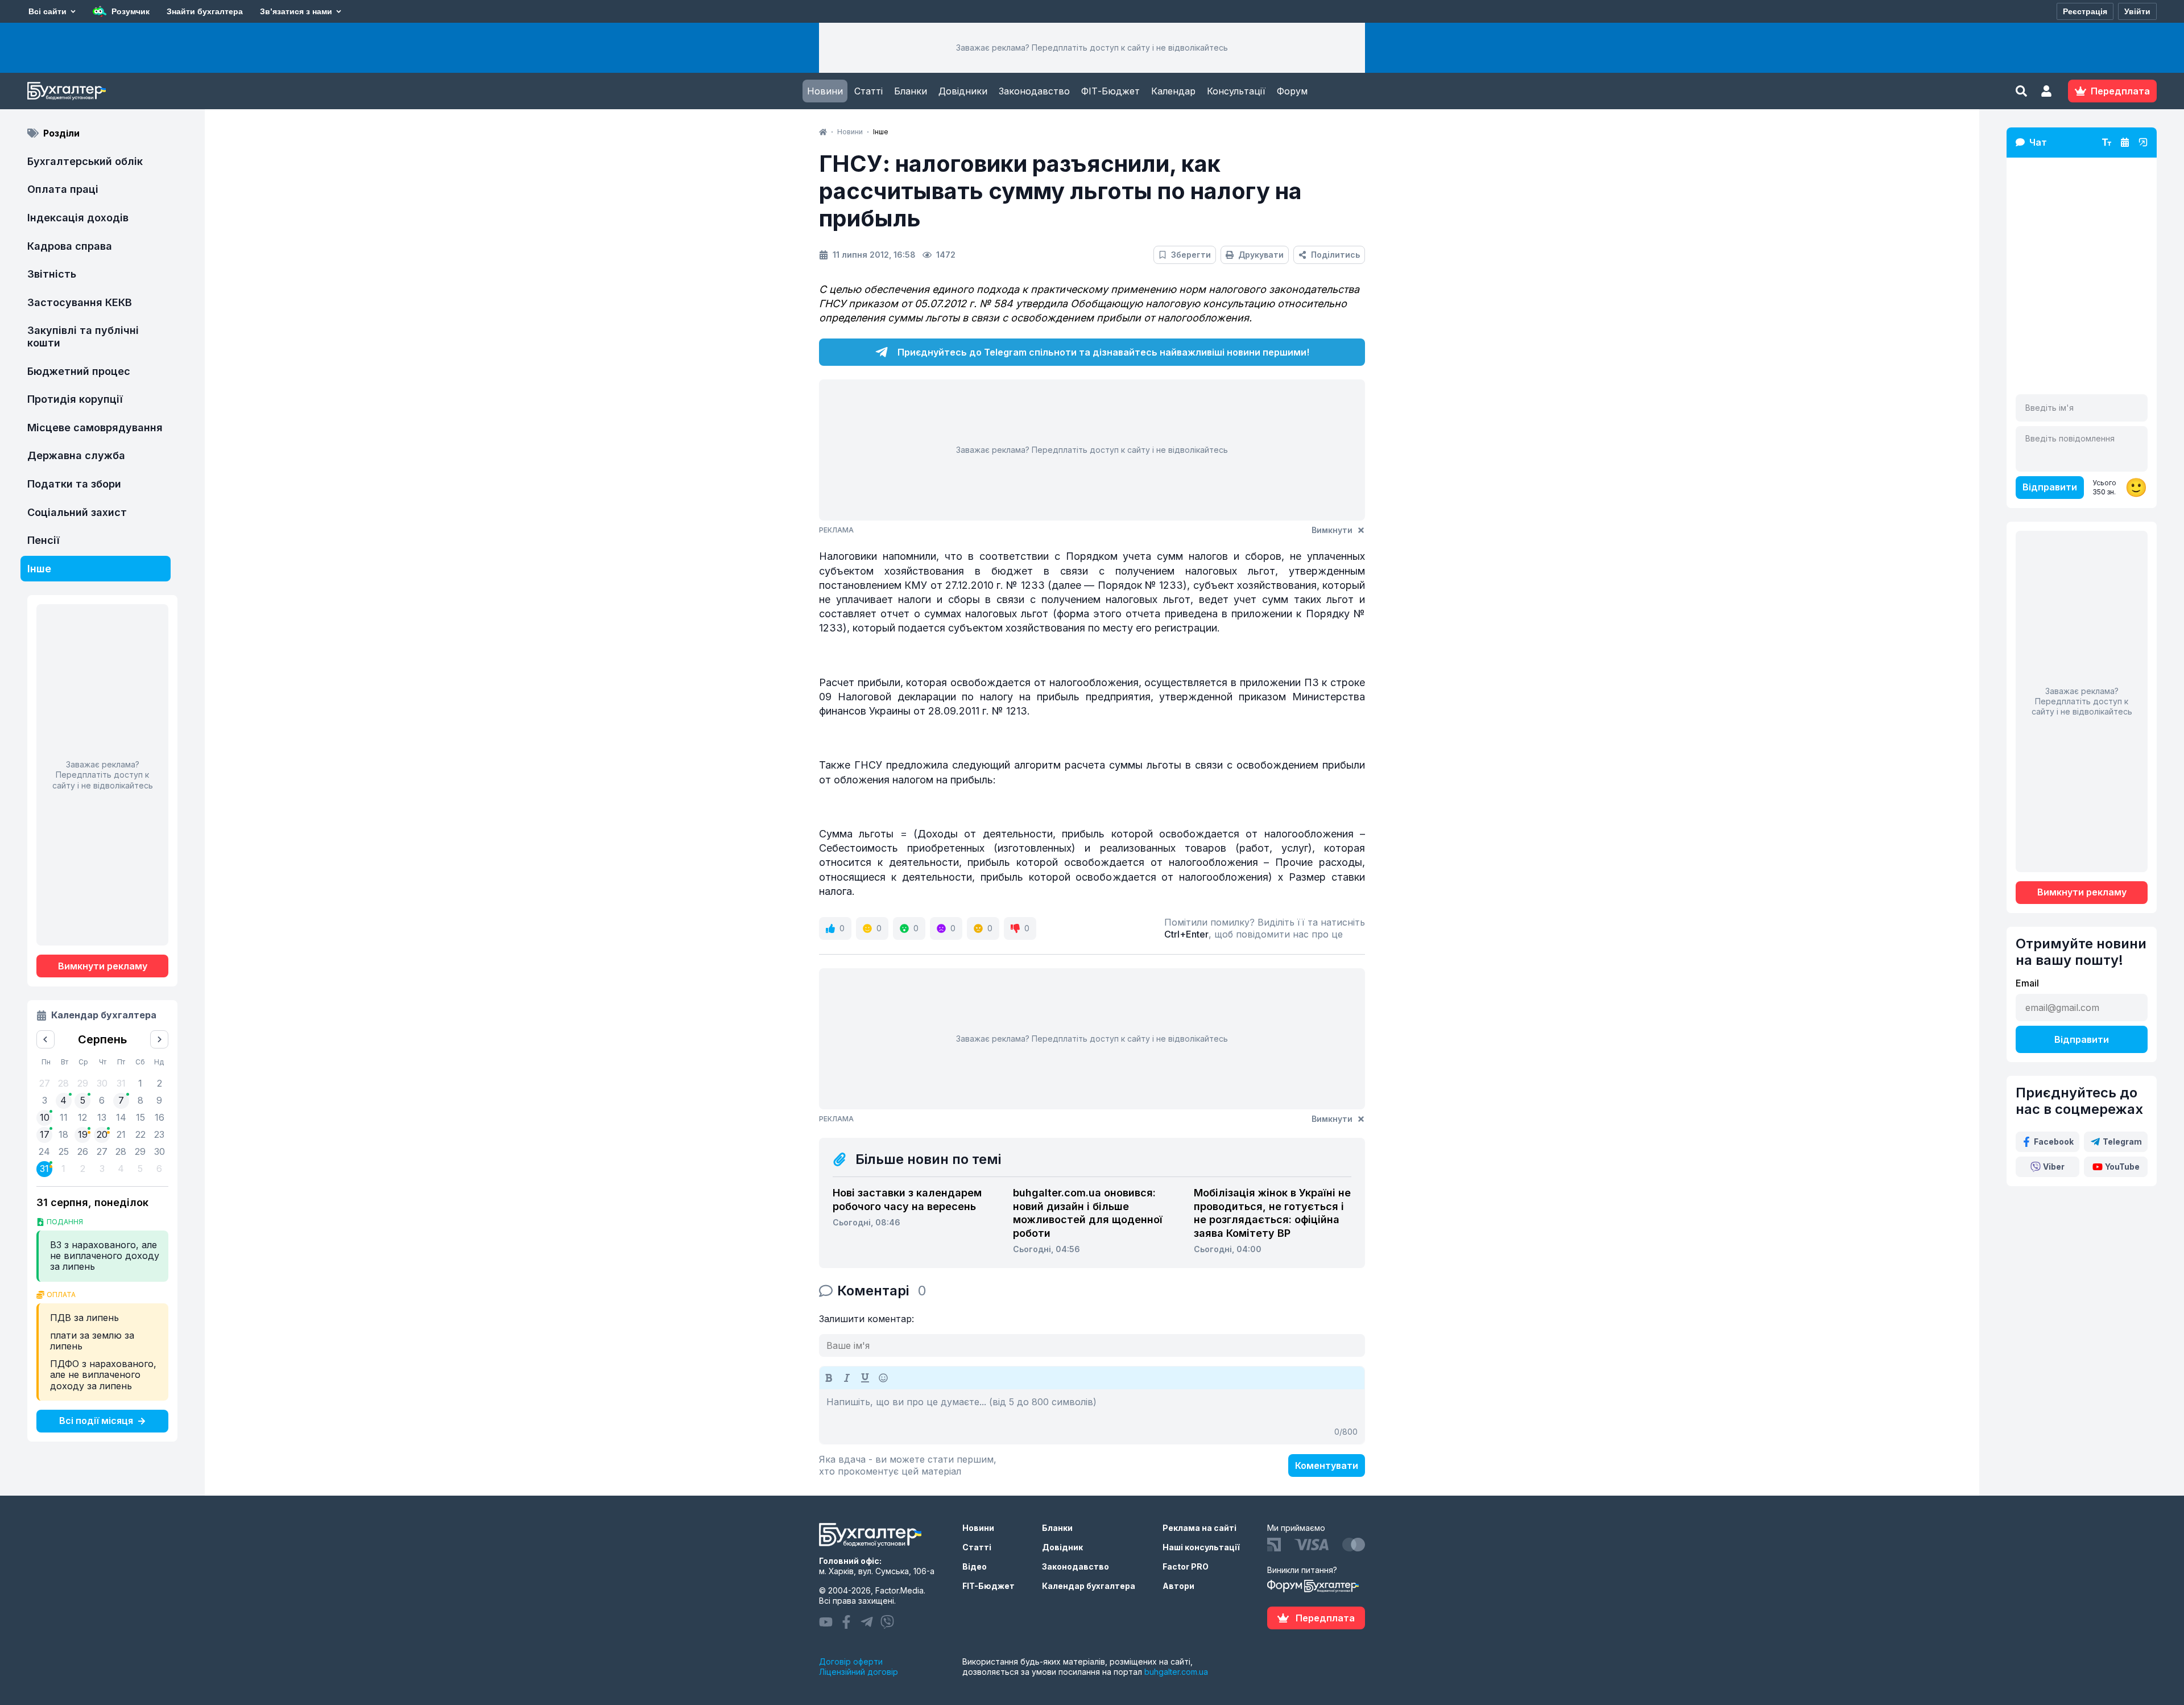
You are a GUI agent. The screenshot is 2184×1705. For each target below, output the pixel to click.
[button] (2046, 91)
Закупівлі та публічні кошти (83, 337)
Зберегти (1191, 255)
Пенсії (44, 540)
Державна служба (76, 455)
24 (44, 1151)
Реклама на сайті (1199, 1528)
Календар (1173, 91)
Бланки (911, 91)
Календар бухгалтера (1089, 1586)
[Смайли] (883, 1378)
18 (63, 1134)
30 (160, 1151)
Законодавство (1034, 91)
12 (82, 1117)
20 (102, 1134)
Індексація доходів (78, 218)
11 (64, 1117)
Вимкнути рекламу (103, 966)
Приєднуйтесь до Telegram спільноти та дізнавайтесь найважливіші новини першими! (1103, 352)
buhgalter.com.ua (1176, 1672)
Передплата (1325, 1618)
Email (2027, 983)
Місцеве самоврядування (95, 428)
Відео (975, 1566)
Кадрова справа (70, 246)
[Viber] (887, 1622)
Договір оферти (851, 1661)
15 (140, 1117)
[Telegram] (867, 1622)
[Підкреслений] (865, 1378)
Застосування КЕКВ (80, 302)
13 (102, 1117)
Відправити (2050, 487)
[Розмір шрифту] (2107, 142)
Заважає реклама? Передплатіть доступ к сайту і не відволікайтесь (1092, 48)
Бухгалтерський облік (85, 161)
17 (45, 1134)
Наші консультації (1201, 1547)
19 (83, 1134)
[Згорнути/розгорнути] (2143, 142)
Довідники (963, 91)
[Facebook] (846, 1622)
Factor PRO (1186, 1566)
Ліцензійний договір (859, 1672)
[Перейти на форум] (2125, 142)
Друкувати (1261, 255)
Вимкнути (1332, 530)
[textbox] (1092, 1417)
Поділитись (1335, 255)
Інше (39, 569)
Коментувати (1327, 1465)
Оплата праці (63, 189)
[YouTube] (826, 1622)
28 (121, 1151)
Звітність (52, 274)
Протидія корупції (75, 399)
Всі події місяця (96, 1421)
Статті (868, 91)
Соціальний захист (77, 512)
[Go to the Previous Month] (45, 1039)
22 (140, 1134)
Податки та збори (74, 484)
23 (159, 1134)
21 (121, 1134)
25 (64, 1151)
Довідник (1062, 1547)
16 (160, 1117)
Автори (1178, 1586)
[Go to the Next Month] (159, 1039)
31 (44, 1169)
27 (102, 1151)
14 (121, 1117)
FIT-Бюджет (988, 1586)
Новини (825, 91)
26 (83, 1151)
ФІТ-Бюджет (1110, 91)
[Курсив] (847, 1378)
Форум (1292, 91)
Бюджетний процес (79, 371)
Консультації (1236, 91)
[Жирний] (829, 1378)
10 (45, 1117)
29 (140, 1151)
